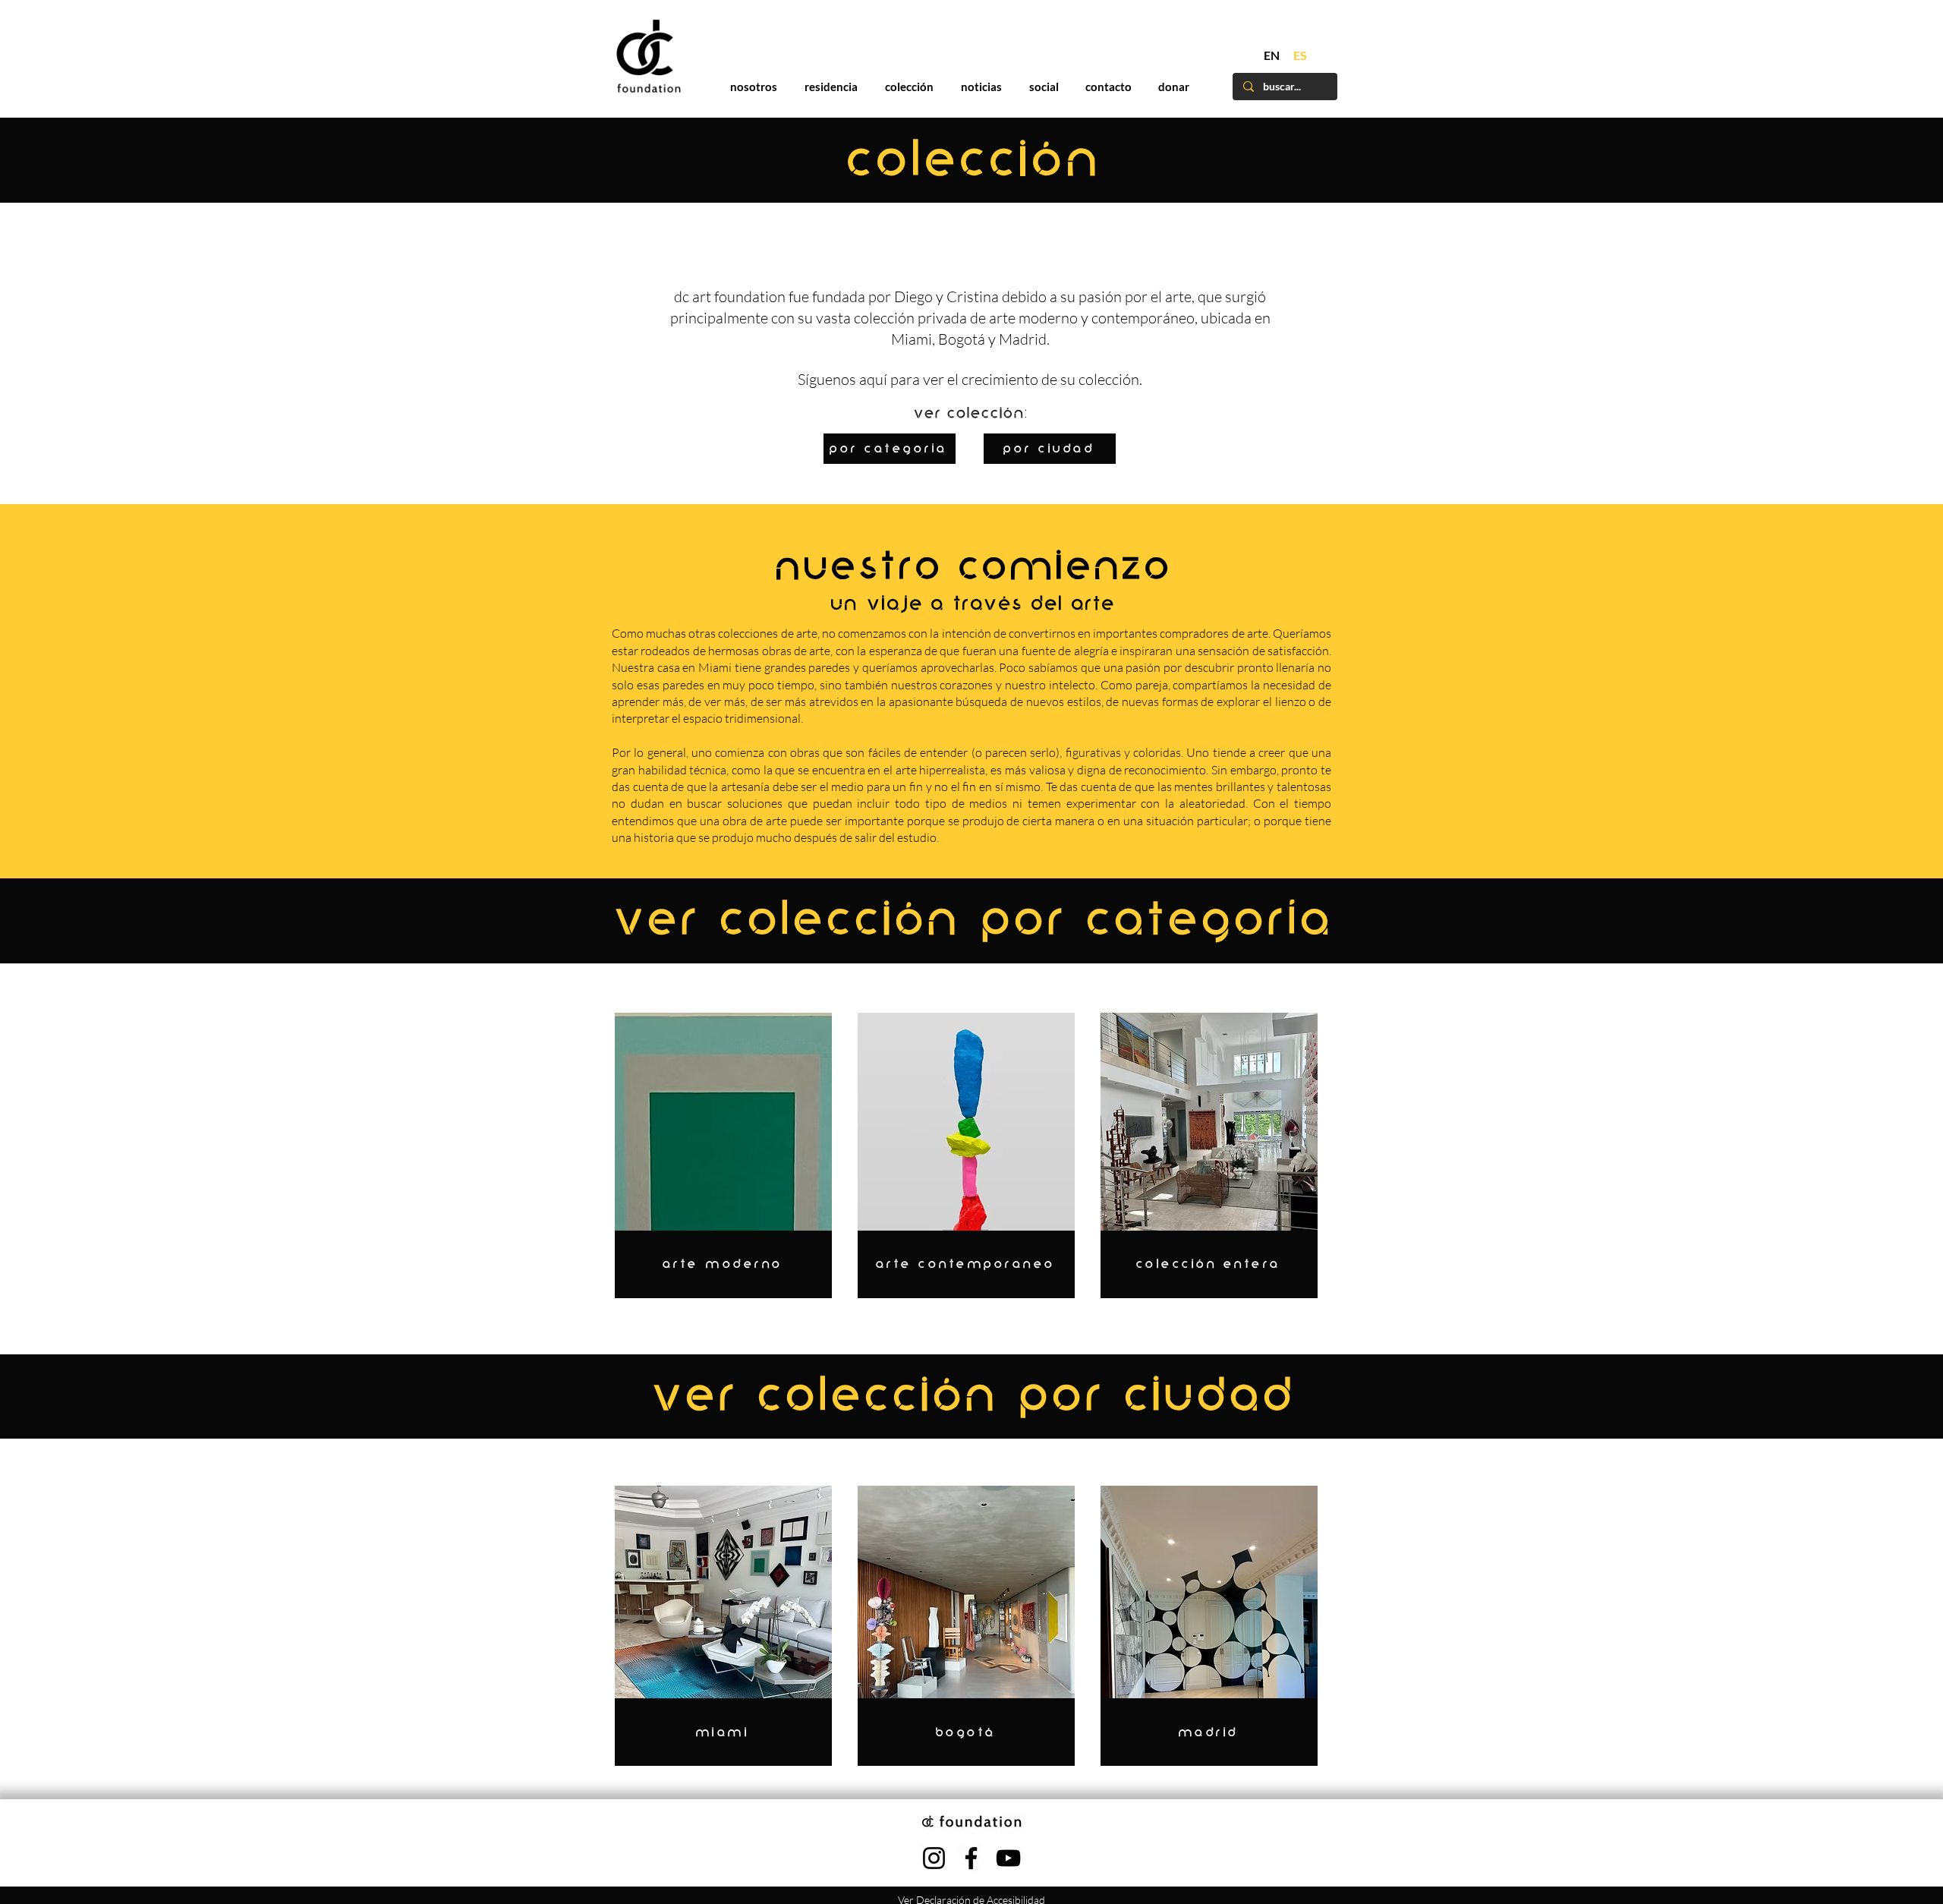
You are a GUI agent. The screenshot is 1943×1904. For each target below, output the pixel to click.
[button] (1284, 716)
